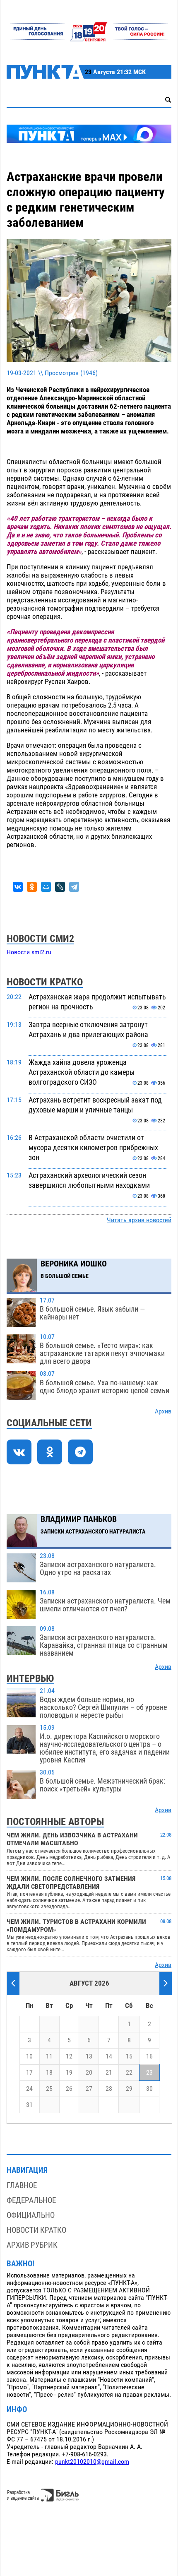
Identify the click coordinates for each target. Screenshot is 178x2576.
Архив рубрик (32, 2245)
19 (69, 2073)
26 (69, 2089)
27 (89, 2089)
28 (109, 2089)
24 (29, 2089)
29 (129, 2089)
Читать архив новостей (139, 1220)
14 (109, 2056)
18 (49, 2073)
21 (109, 2073)
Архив (163, 1411)
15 (129, 2056)
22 (129, 2073)
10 (29, 2056)
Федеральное (31, 2200)
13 (89, 2056)
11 (49, 2056)
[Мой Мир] (46, 887)
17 (29, 2073)
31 (29, 2105)
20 (89, 2073)
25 (49, 2089)
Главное (22, 2185)
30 (149, 2089)
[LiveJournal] (60, 887)
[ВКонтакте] (18, 887)
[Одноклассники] (32, 887)
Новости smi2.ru (29, 952)
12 (69, 2056)
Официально (31, 2215)
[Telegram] (74, 887)
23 (149, 2073)
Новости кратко (36, 2230)
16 (149, 2056)
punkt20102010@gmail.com (92, 2462)
